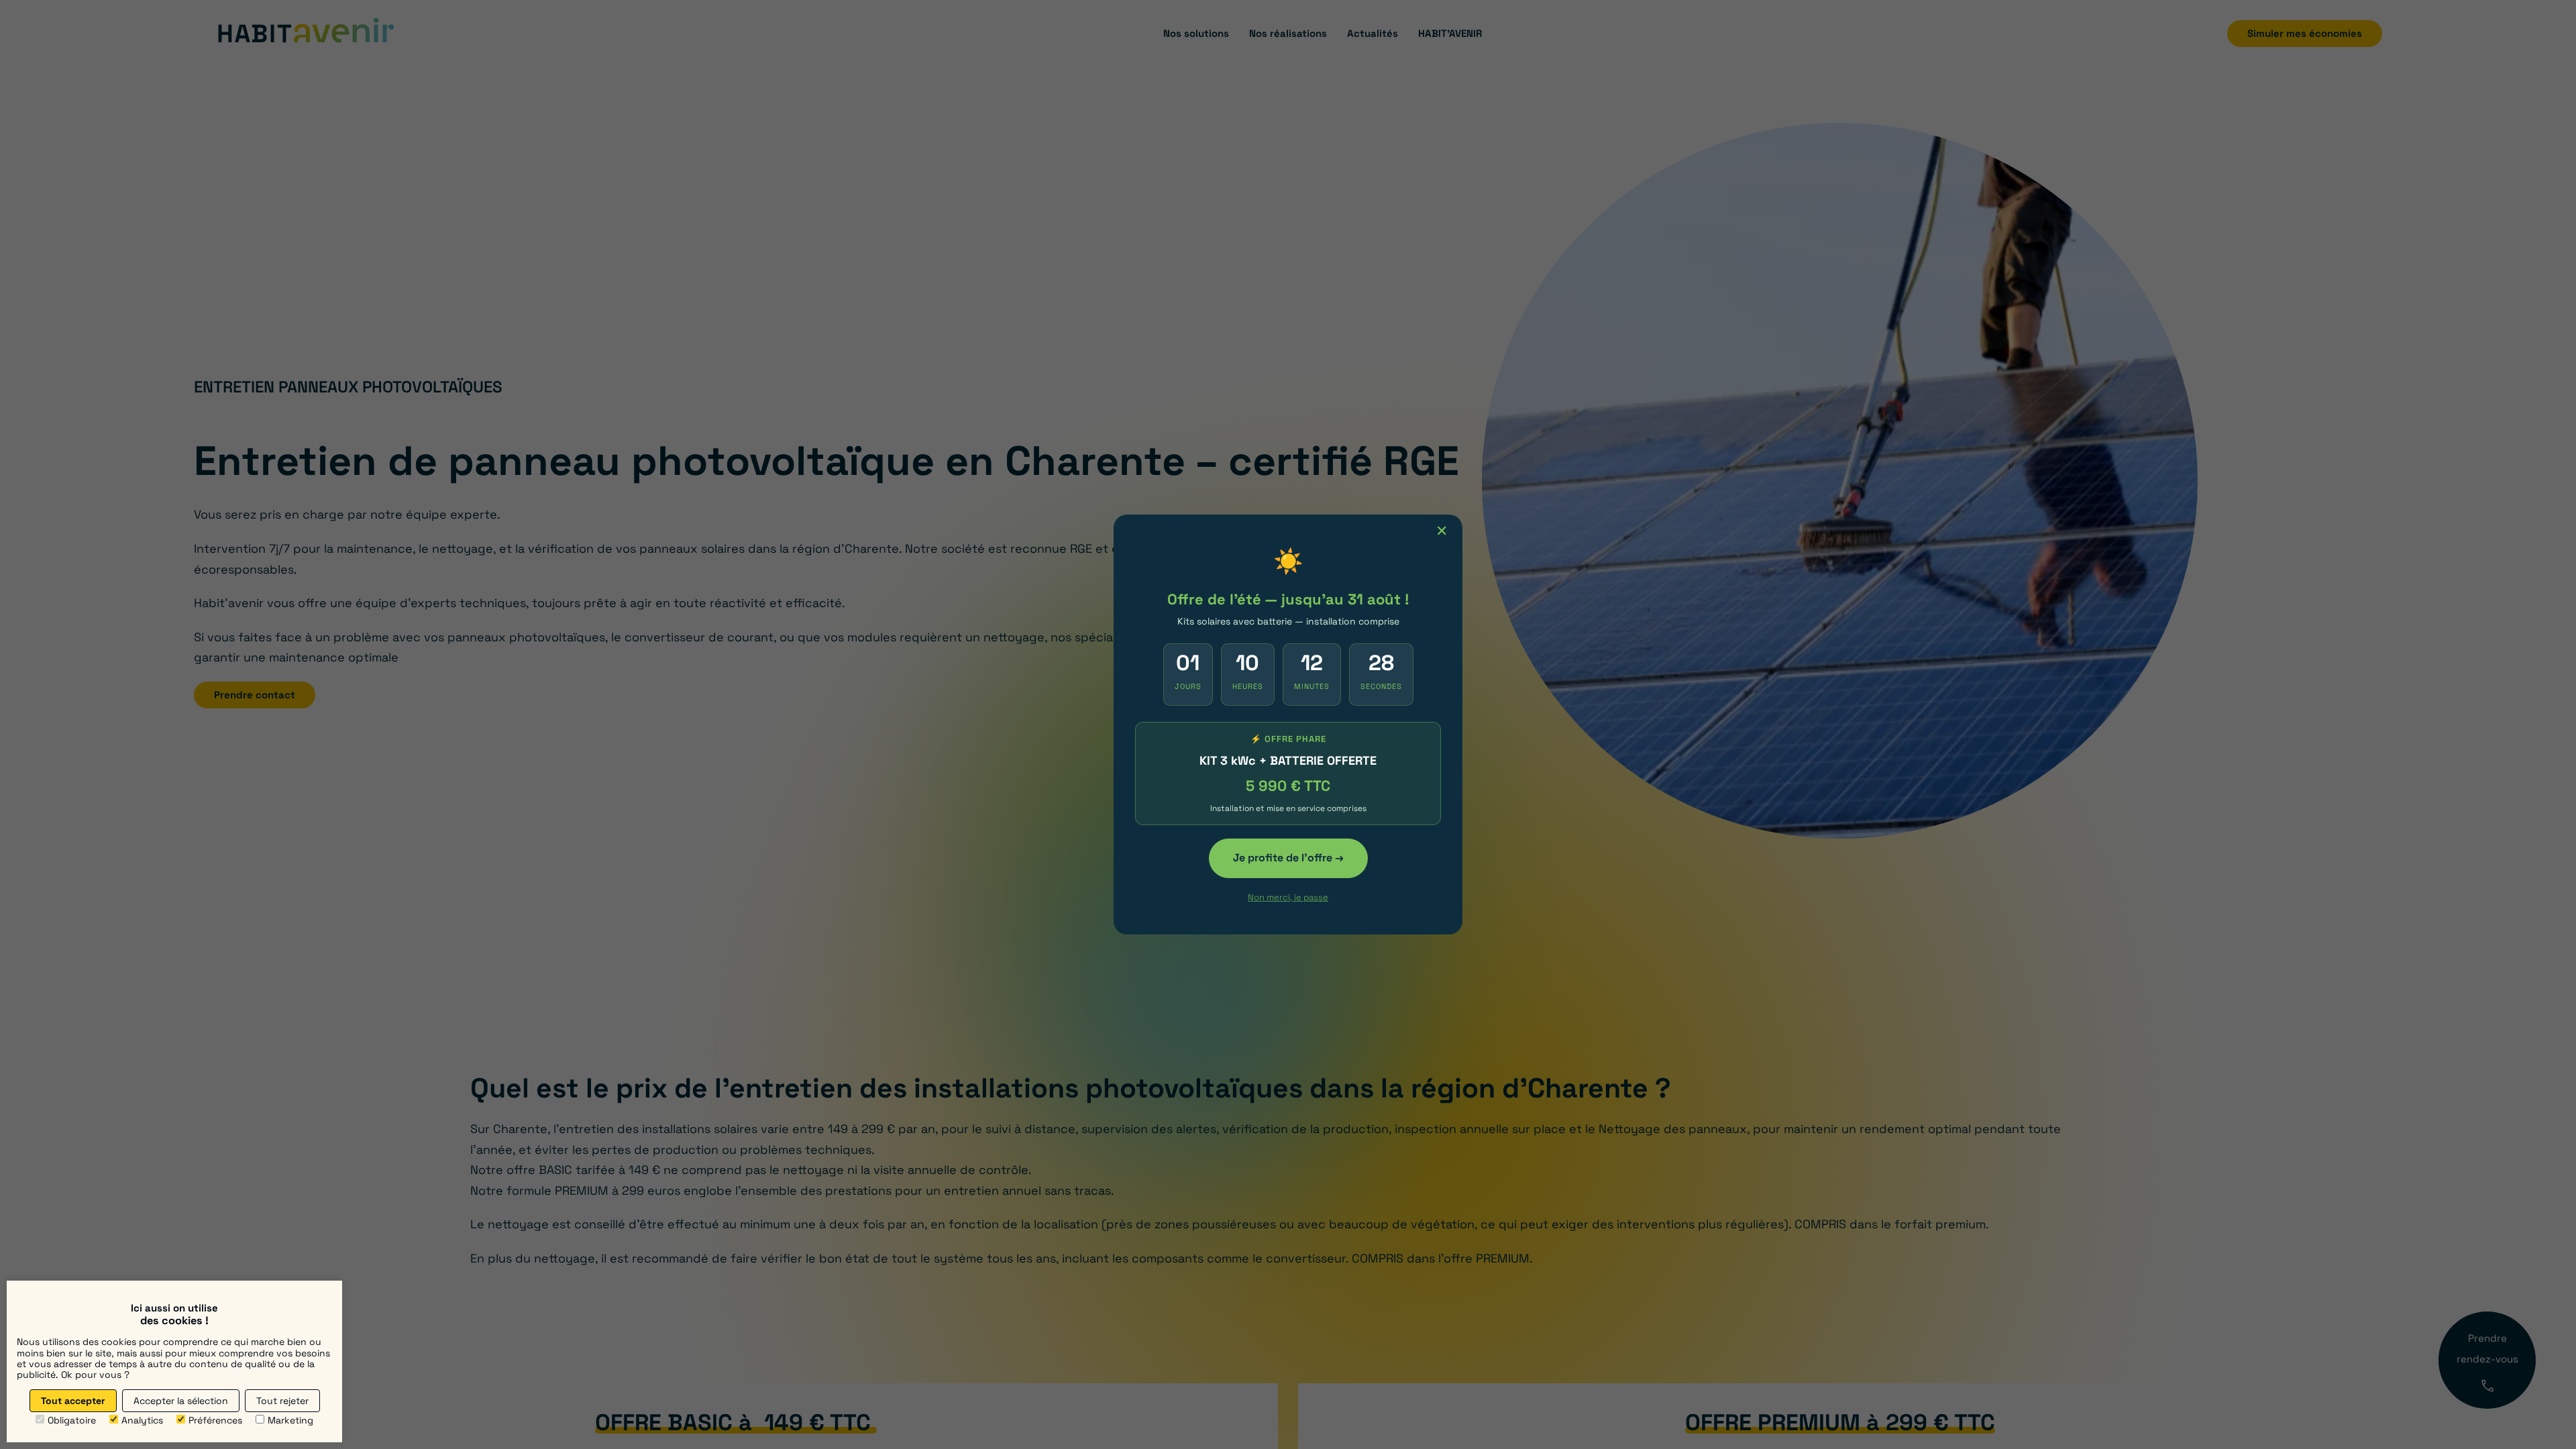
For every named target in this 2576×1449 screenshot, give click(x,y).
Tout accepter (73, 1401)
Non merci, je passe (1288, 897)
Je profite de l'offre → (1288, 858)
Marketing (290, 1420)
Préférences (215, 1420)
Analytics (142, 1420)
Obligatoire (72, 1420)
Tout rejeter (282, 1401)
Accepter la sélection (181, 1401)
